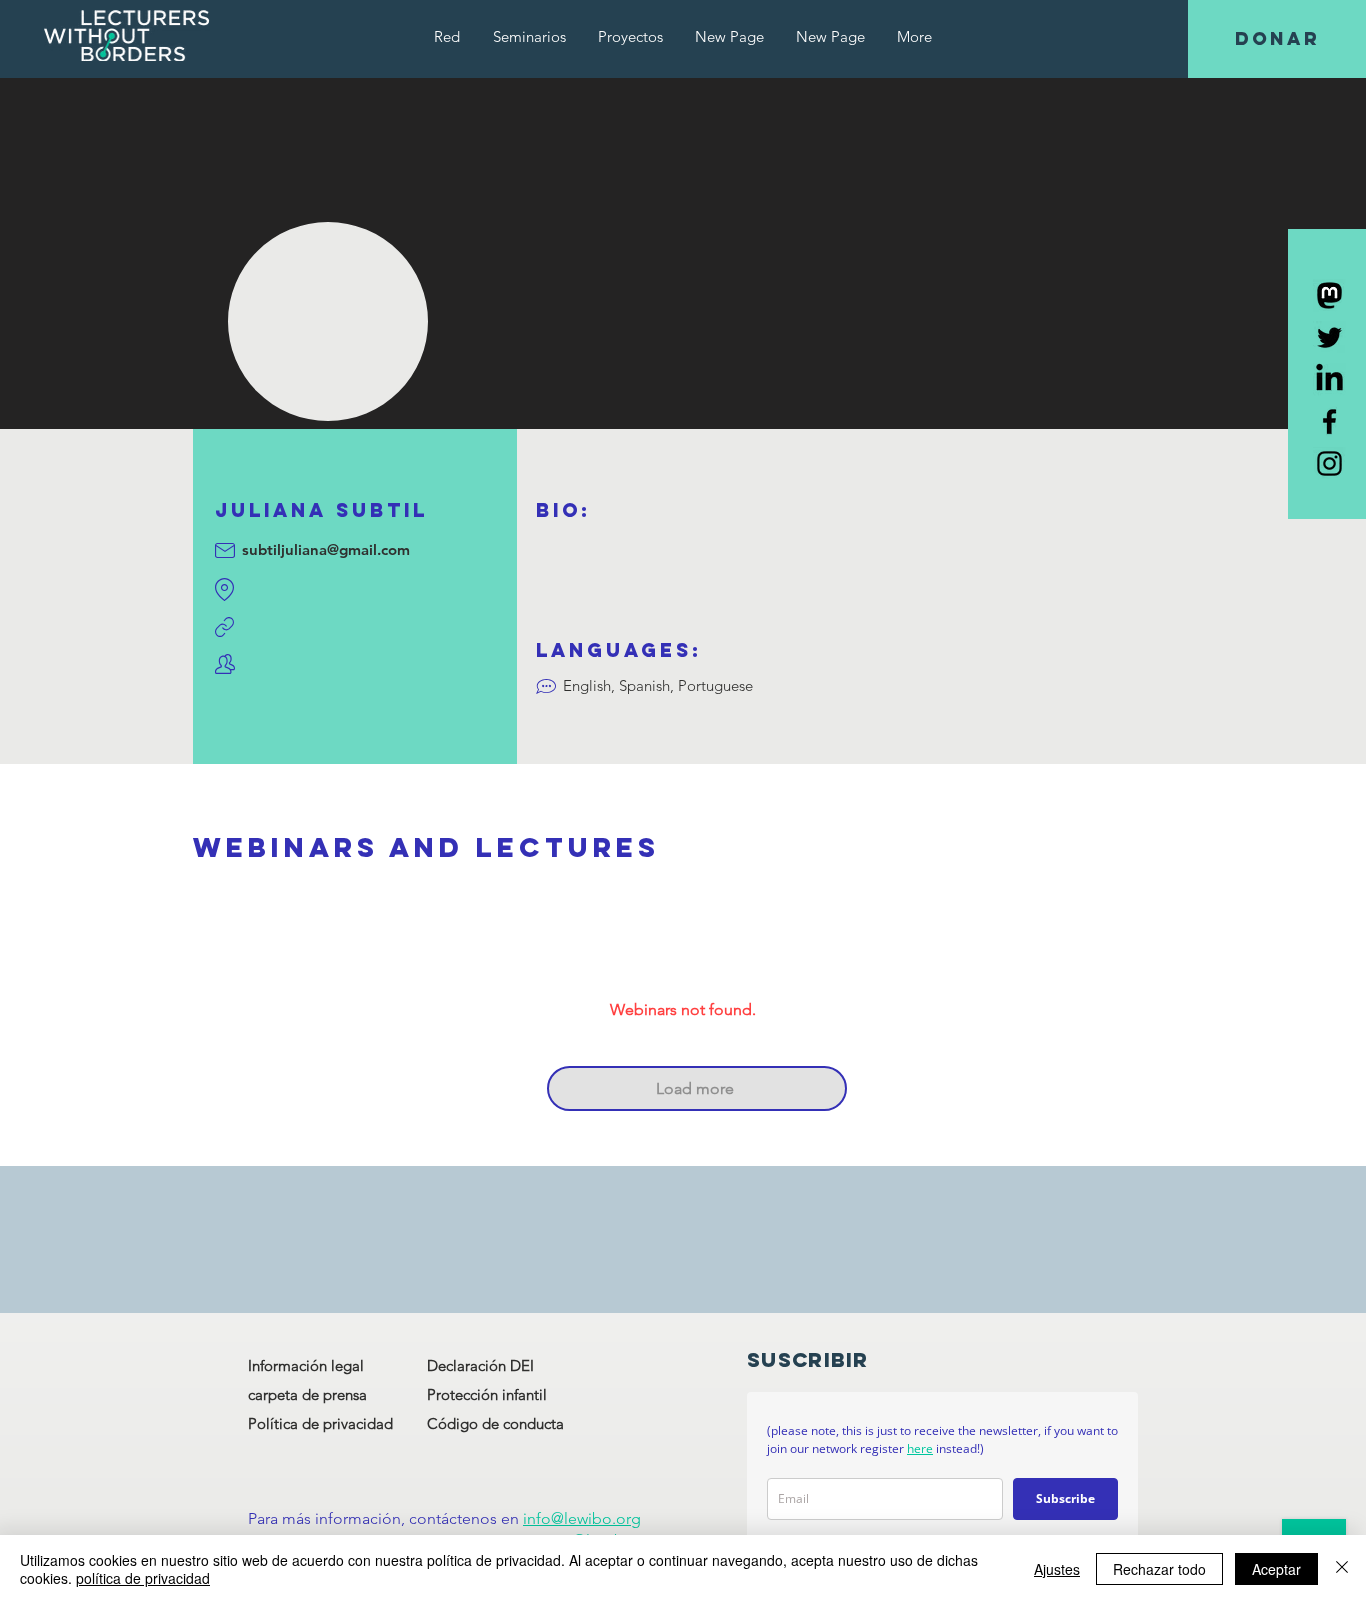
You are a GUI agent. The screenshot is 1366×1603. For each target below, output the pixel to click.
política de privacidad (143, 1578)
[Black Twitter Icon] (1329, 337)
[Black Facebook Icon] (1329, 421)
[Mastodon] (1329, 295)
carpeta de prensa (307, 1394)
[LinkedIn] (1329, 379)
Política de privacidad (320, 1423)
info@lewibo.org (582, 1518)
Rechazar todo (1159, 1569)
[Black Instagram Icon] (1329, 463)
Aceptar (1276, 1569)
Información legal (306, 1365)
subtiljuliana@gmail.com (326, 549)
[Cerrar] (1342, 1569)
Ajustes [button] (1057, 1569)
